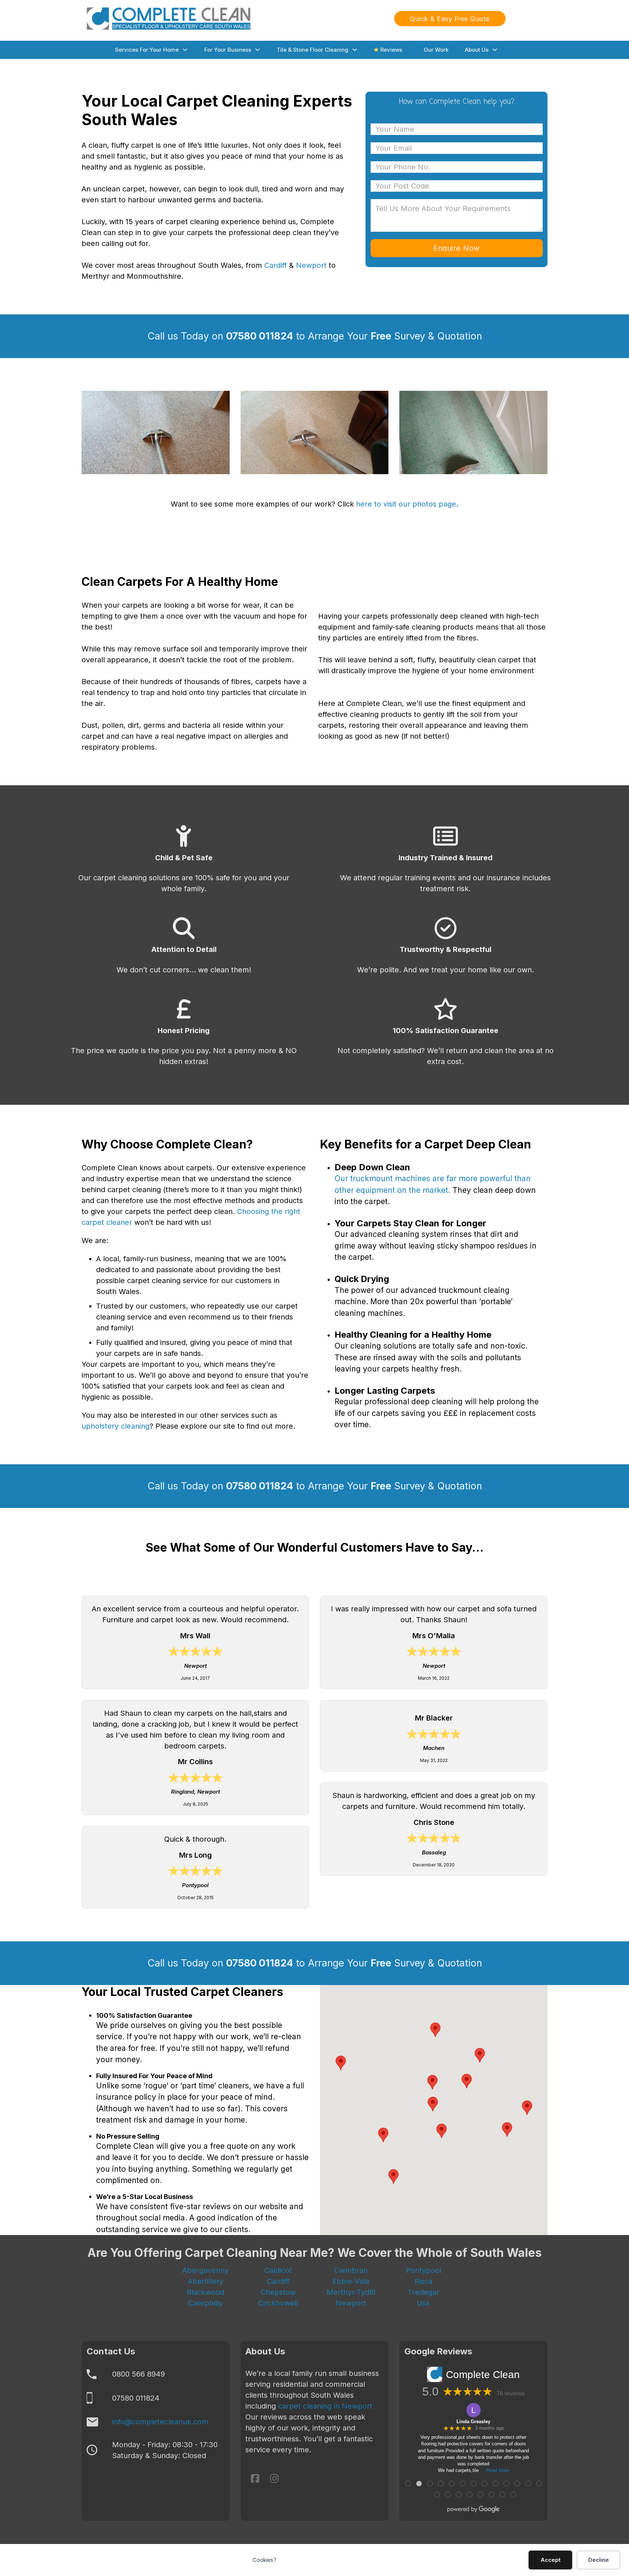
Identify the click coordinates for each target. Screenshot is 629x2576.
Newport (312, 265)
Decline (599, 2560)
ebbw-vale (351, 2281)
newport (351, 2303)
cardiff (278, 2281)
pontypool (424, 2270)
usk (423, 2303)
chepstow (278, 2292)
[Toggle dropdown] (185, 50)
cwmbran (351, 2270)
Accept (551, 2560)
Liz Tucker (474, 2441)
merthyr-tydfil (351, 2292)
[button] (393, 2176)
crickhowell (278, 2303)
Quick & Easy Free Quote (450, 19)
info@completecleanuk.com (160, 2442)
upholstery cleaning (116, 1426)
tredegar (424, 2292)
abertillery (206, 2281)
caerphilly (205, 2303)
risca (424, 2281)
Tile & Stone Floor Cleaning (312, 50)
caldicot (278, 2270)
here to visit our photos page (406, 504)
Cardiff (276, 265)
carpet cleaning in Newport (325, 2426)
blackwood (205, 2292)
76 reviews (511, 2413)
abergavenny (205, 2270)
